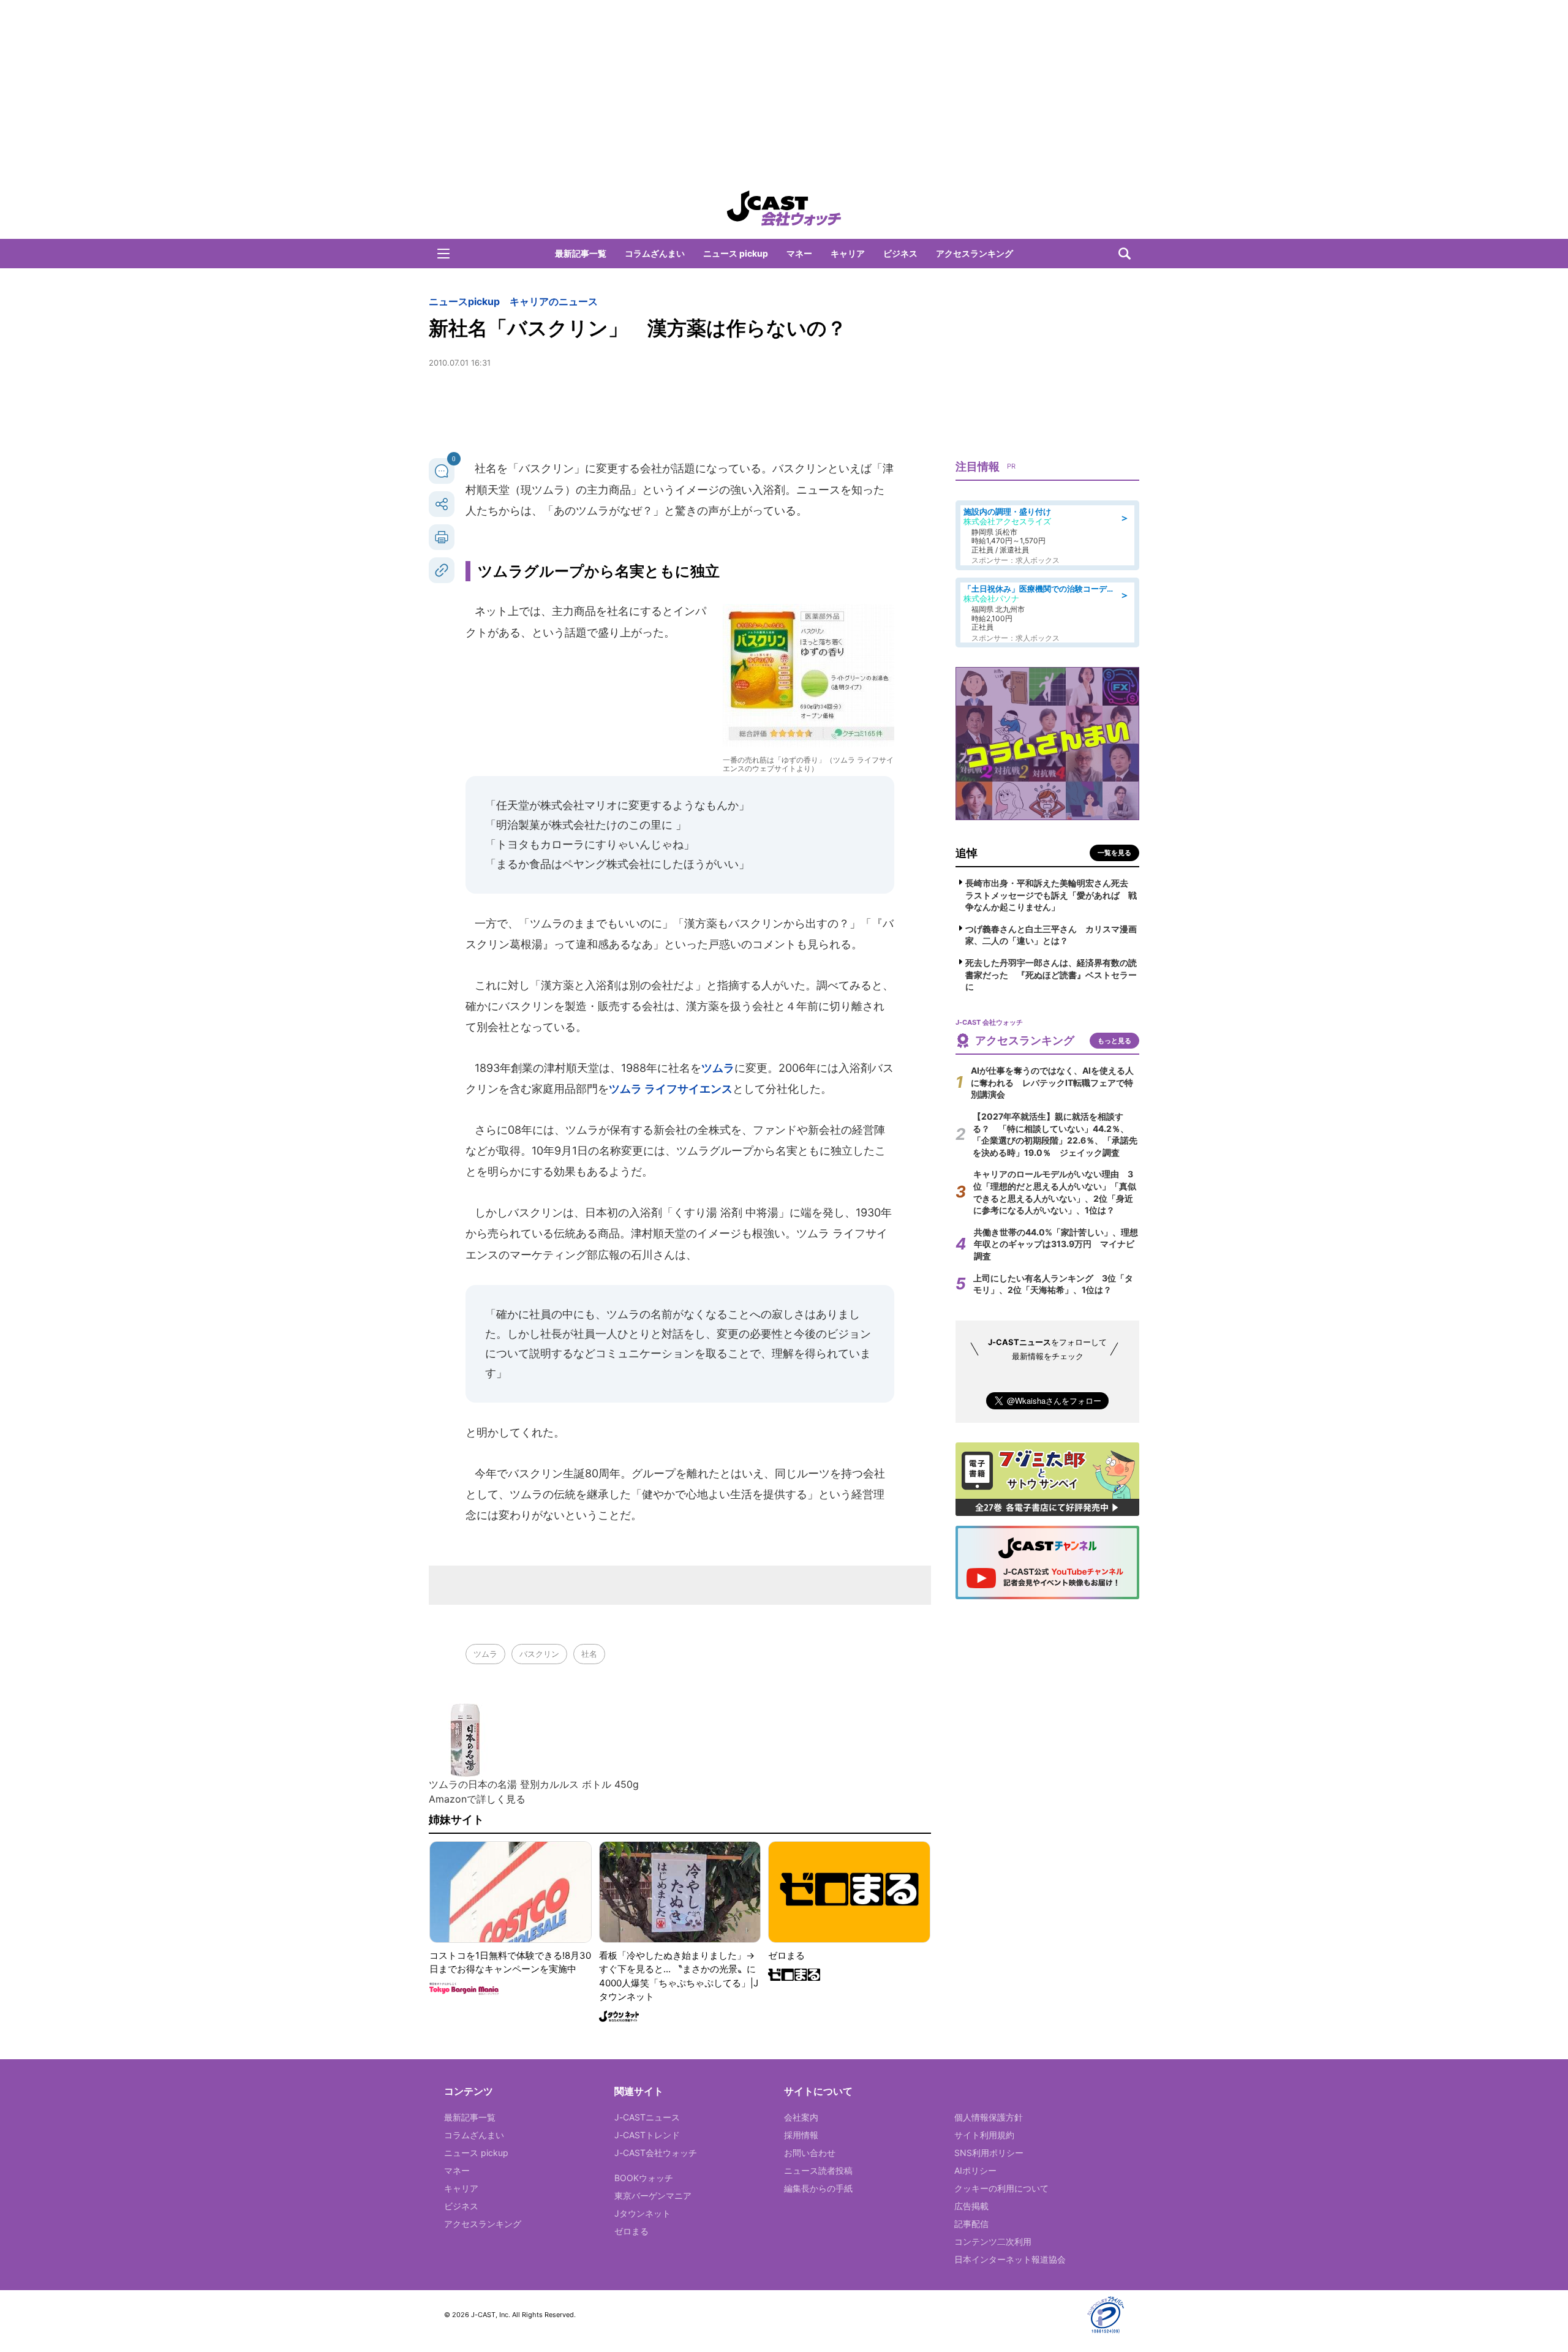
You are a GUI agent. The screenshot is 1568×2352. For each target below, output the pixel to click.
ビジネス (900, 253)
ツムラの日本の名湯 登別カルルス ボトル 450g (534, 1784)
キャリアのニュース (554, 301)
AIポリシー (975, 2170)
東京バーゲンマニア (653, 2196)
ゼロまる (631, 2231)
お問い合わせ (810, 2153)
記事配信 (971, 2224)
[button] (443, 254)
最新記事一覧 (581, 253)
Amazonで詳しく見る (477, 1799)
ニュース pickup (736, 253)
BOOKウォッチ (644, 2178)
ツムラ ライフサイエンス (671, 1089)
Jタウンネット (643, 2213)
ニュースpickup (464, 301)
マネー (799, 253)
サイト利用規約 (984, 2135)
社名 (589, 1654)
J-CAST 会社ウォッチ (784, 208)
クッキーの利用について (1001, 2188)
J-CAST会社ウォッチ (656, 2153)
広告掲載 (971, 2206)
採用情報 (801, 2135)
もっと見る (1114, 1041)
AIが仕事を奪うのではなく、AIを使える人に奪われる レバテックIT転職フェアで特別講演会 (1052, 1082)
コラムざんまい (655, 253)
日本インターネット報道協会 (1010, 2259)
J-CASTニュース (647, 2117)
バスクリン (539, 1654)
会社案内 (801, 2117)
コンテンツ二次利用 (993, 2241)
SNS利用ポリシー (989, 2153)
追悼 (967, 853)
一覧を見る (1114, 853)
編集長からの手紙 (818, 2188)
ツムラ (718, 1068)
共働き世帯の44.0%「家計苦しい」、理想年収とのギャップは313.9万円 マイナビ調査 (1056, 1244)
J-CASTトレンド (647, 2135)
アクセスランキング (974, 253)
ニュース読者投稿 (818, 2170)
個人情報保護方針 (989, 2117)
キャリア (848, 253)
